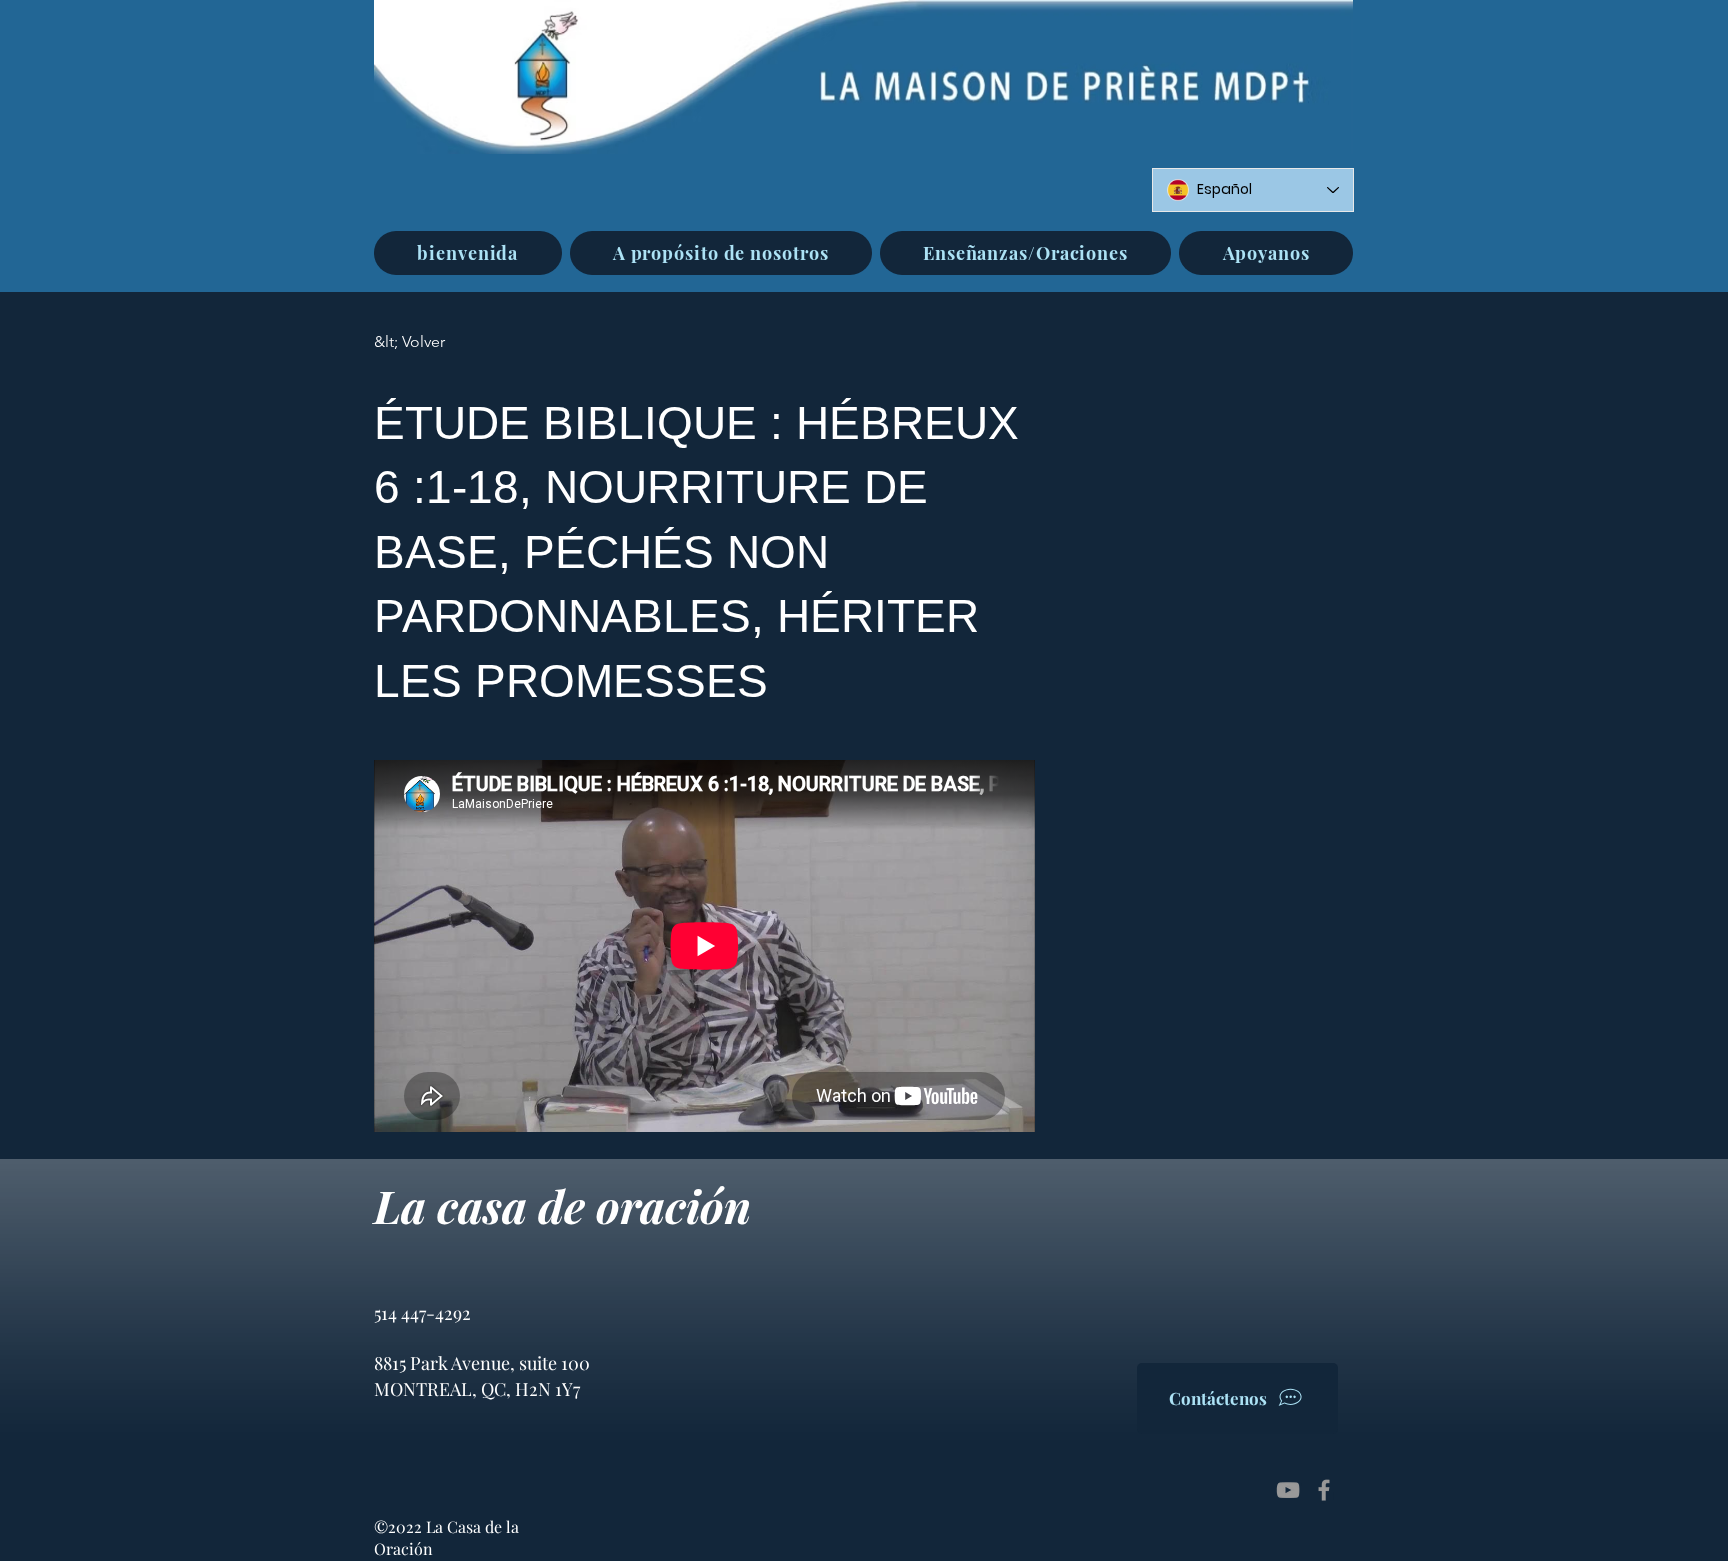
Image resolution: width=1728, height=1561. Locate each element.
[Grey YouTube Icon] (1288, 1490)
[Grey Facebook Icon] (1324, 1490)
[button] (721, 253)
